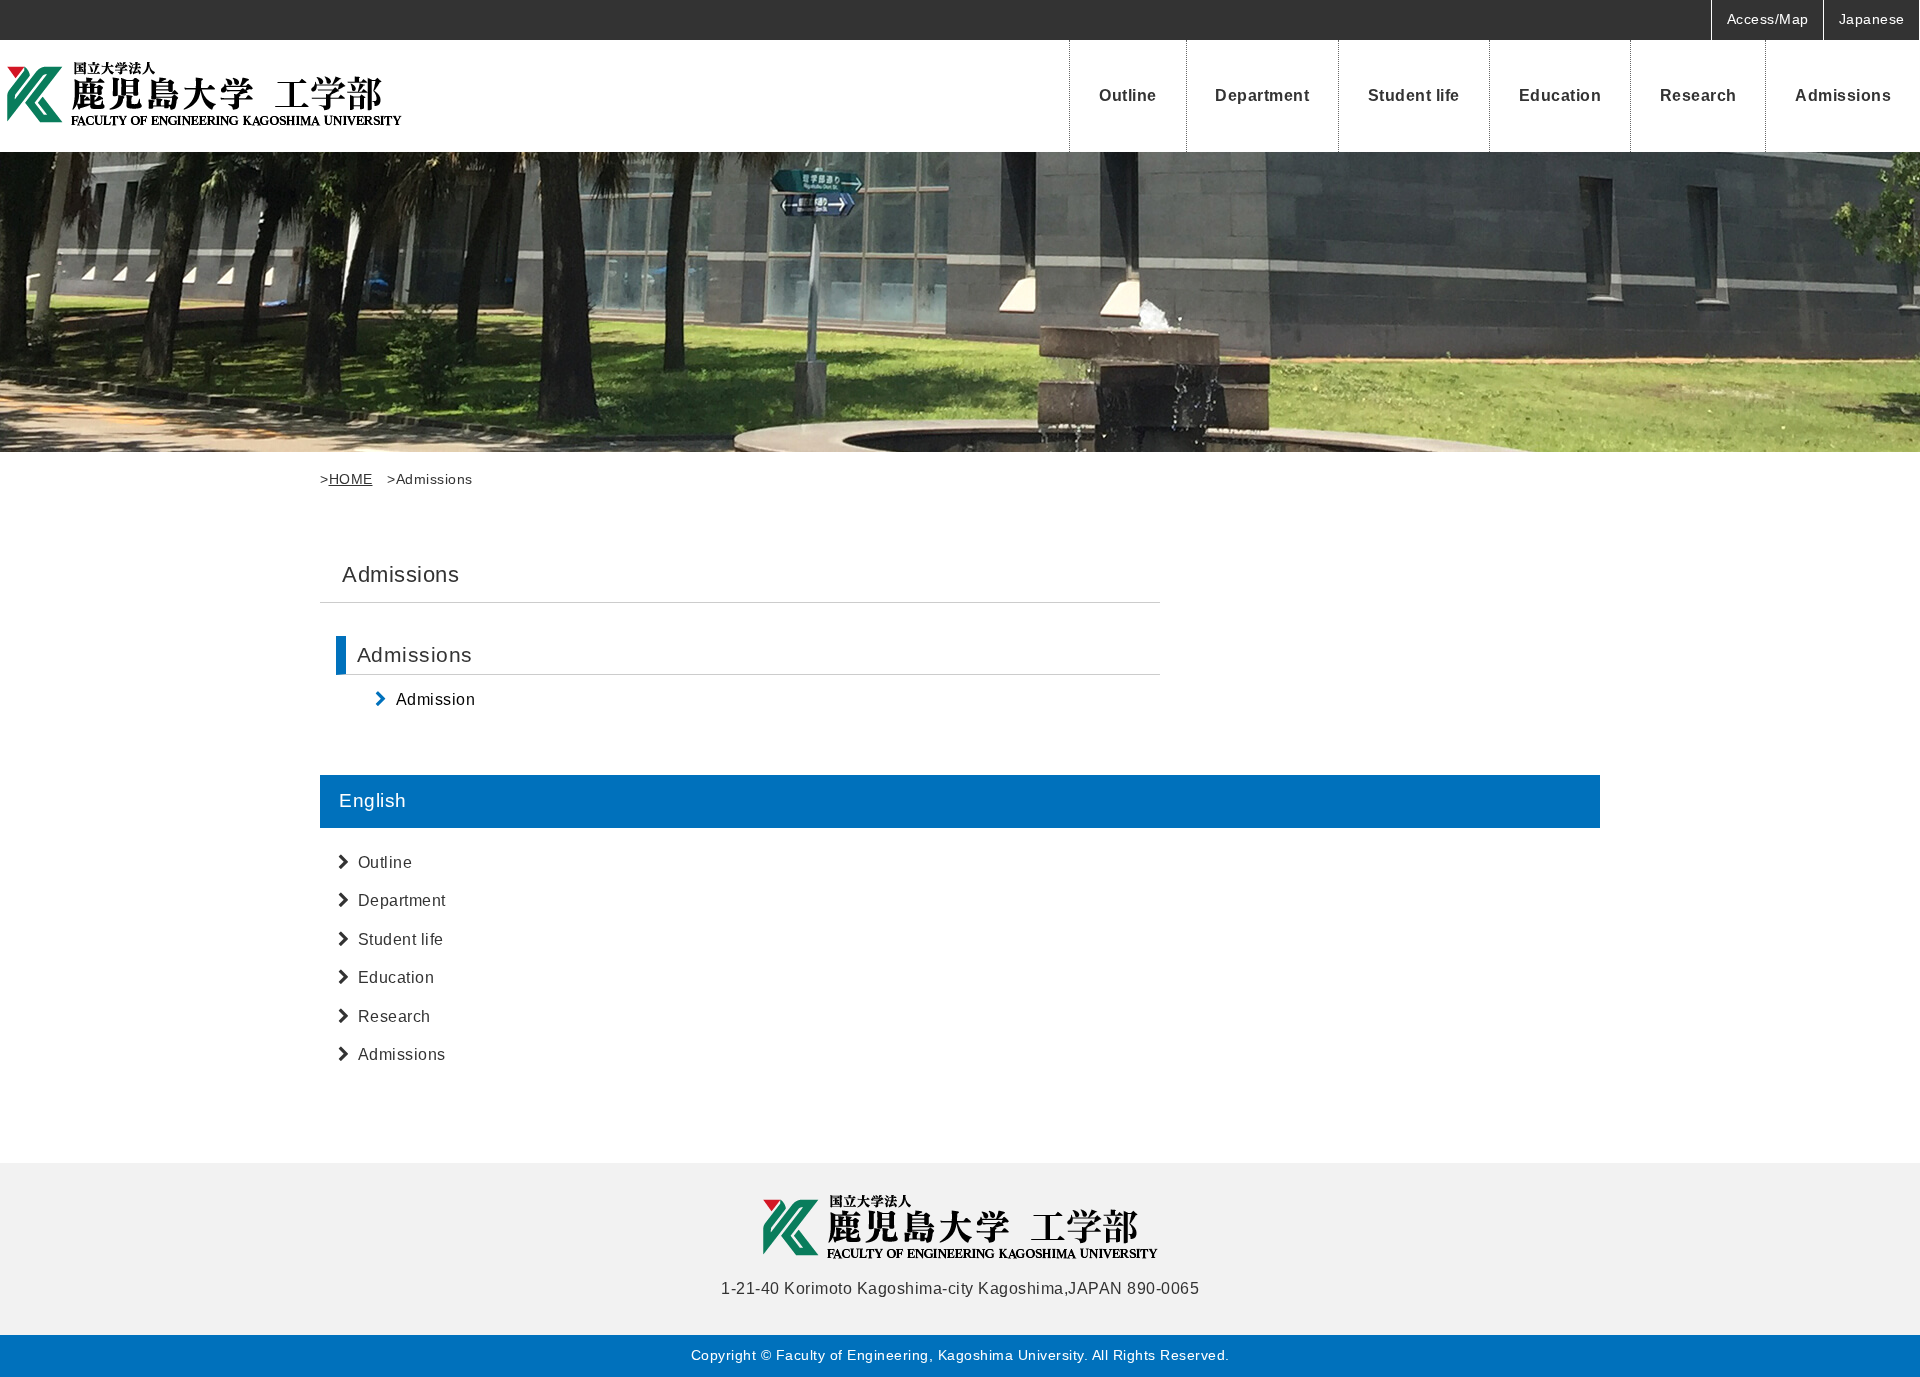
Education (1560, 95)
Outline (1128, 95)
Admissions (1843, 95)
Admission (436, 699)
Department (1262, 95)
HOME (351, 479)
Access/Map (1768, 19)
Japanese (1872, 19)
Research (1698, 95)
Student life (1414, 95)
